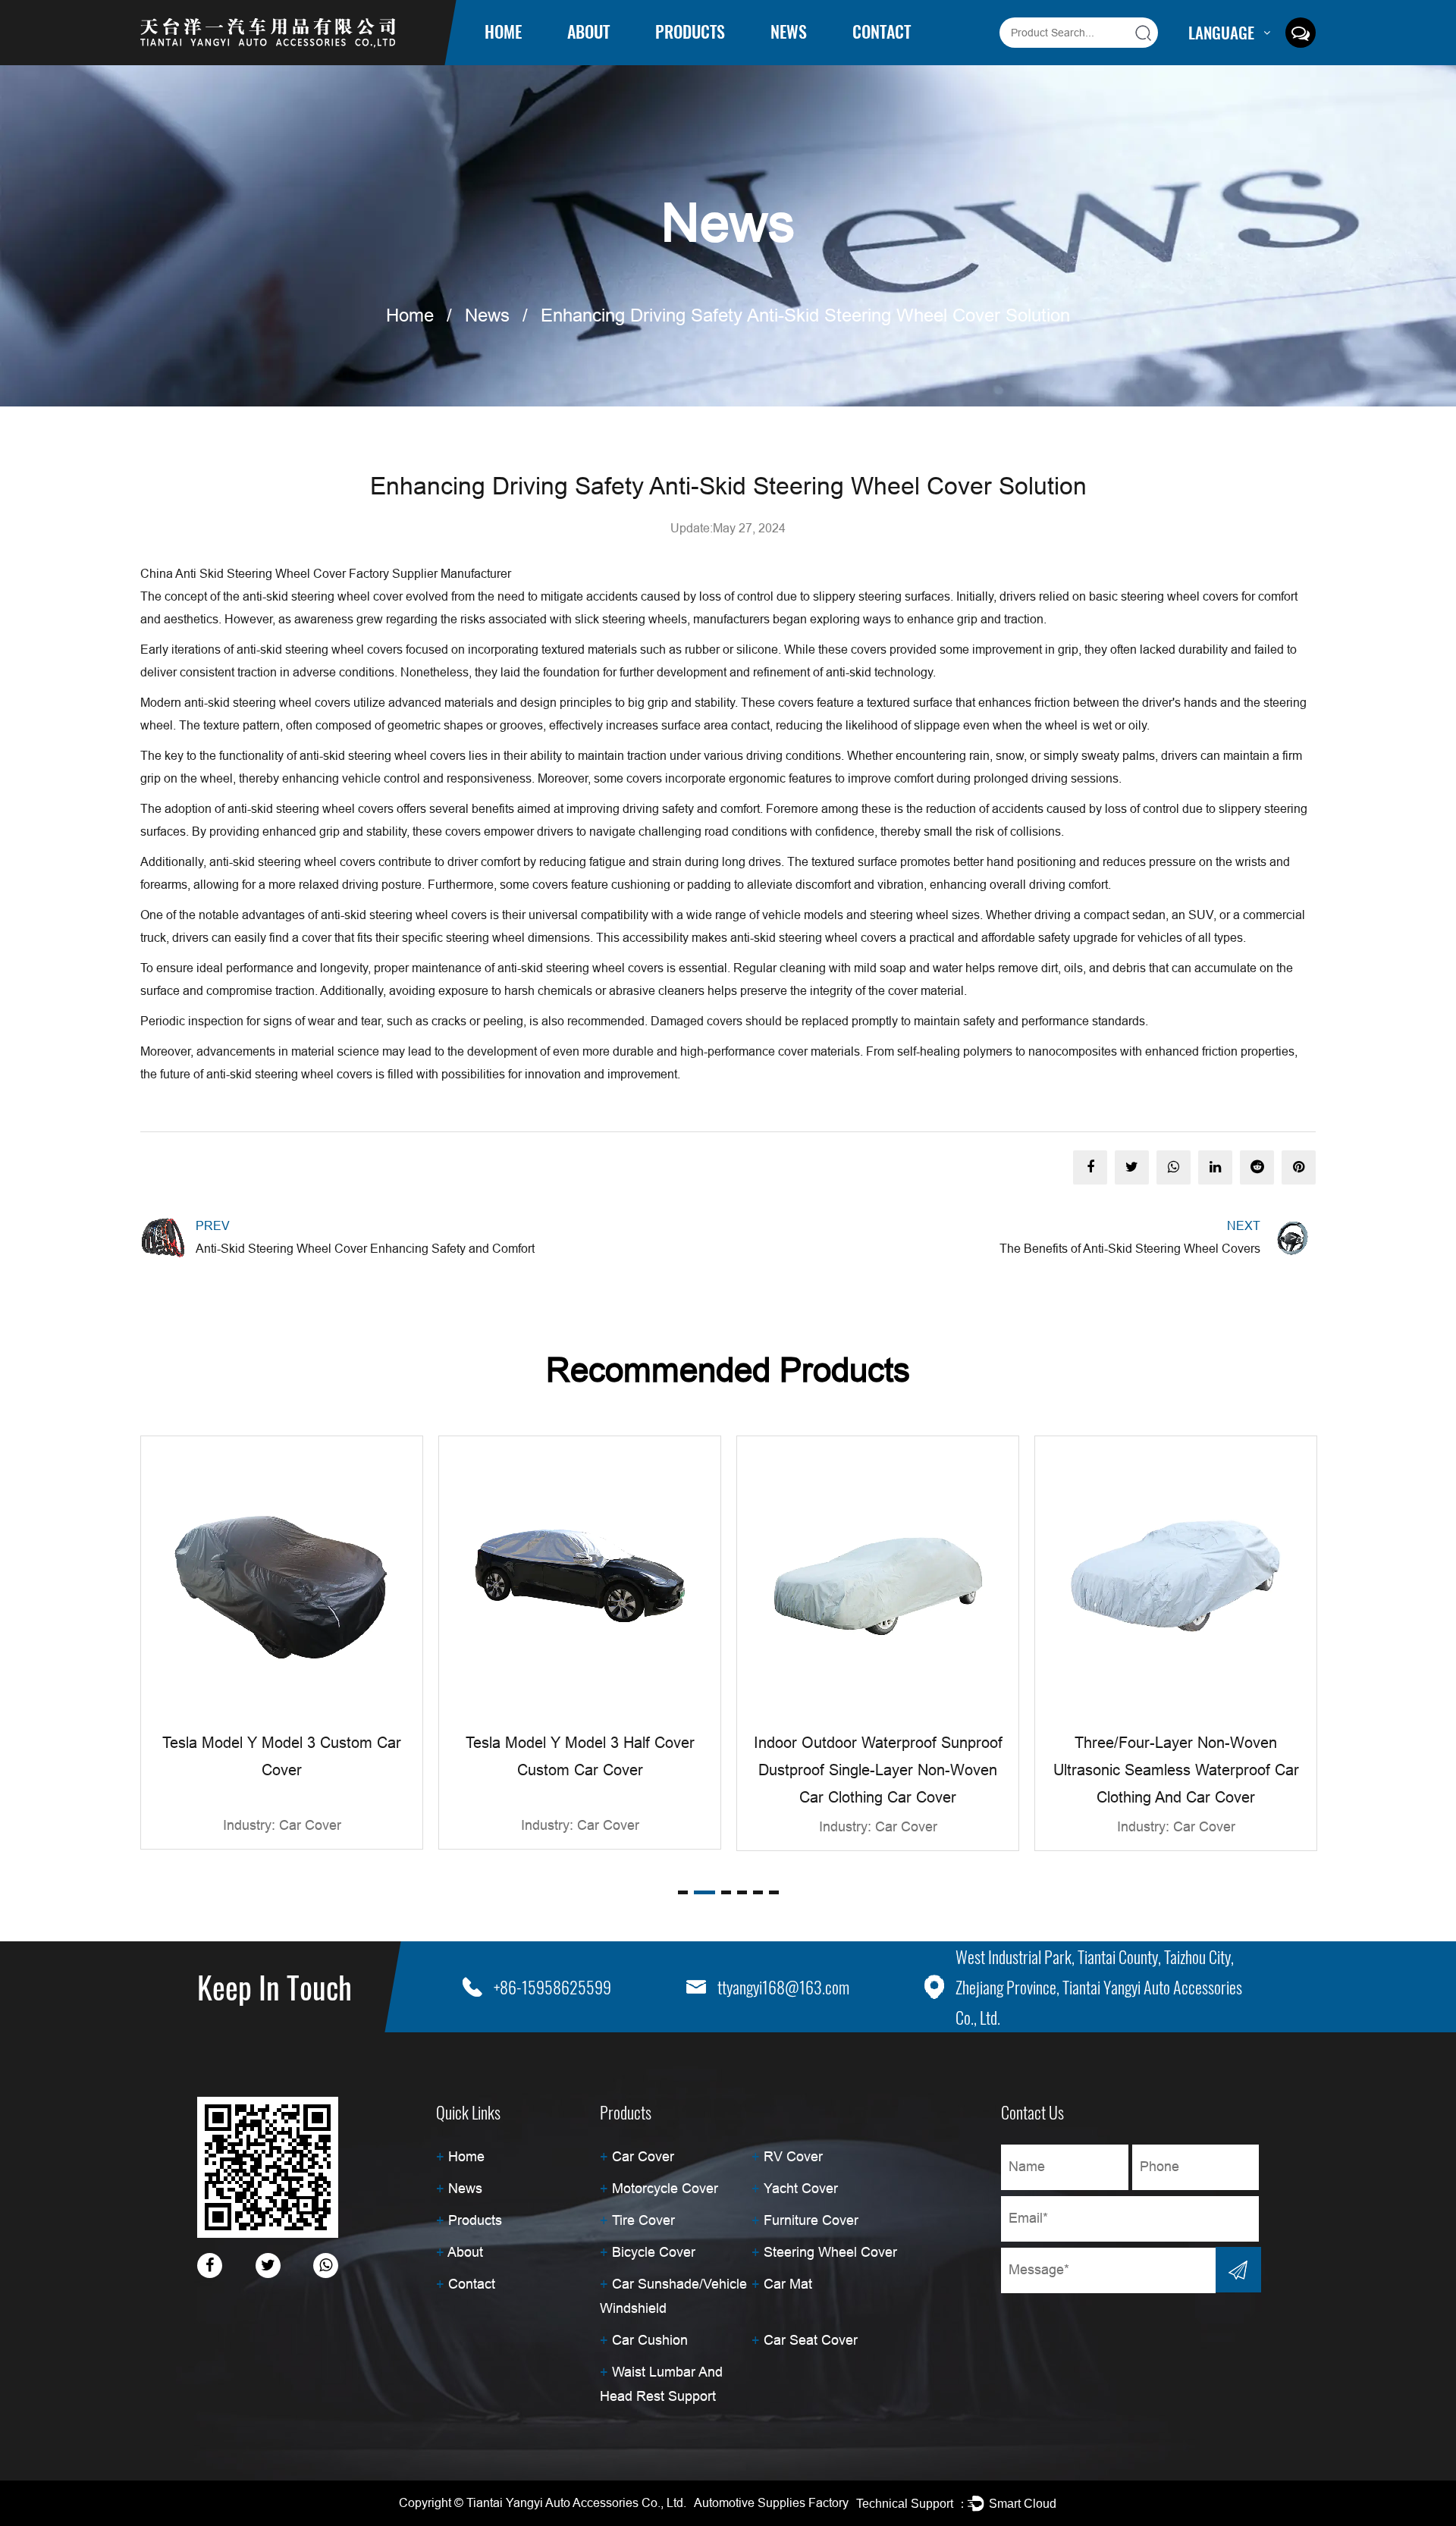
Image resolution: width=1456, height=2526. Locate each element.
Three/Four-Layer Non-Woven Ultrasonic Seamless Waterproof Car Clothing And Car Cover (1176, 1770)
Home (503, 31)
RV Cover (679, 60)
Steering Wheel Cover (830, 2252)
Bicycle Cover (654, 2252)
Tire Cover (643, 2220)
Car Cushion (650, 2340)
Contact (882, 31)
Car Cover (679, 62)
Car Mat (788, 2284)
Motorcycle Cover (694, 58)
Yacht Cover (801, 2189)
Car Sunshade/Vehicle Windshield (706, 50)
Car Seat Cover (811, 2340)
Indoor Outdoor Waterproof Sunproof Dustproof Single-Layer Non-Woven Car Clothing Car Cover (878, 1770)
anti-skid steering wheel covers (289, 1074)
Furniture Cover (811, 2220)
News (789, 31)
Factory (586, 60)
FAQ (580, 58)
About (588, 31)
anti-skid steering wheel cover (323, 596)
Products (690, 31)
